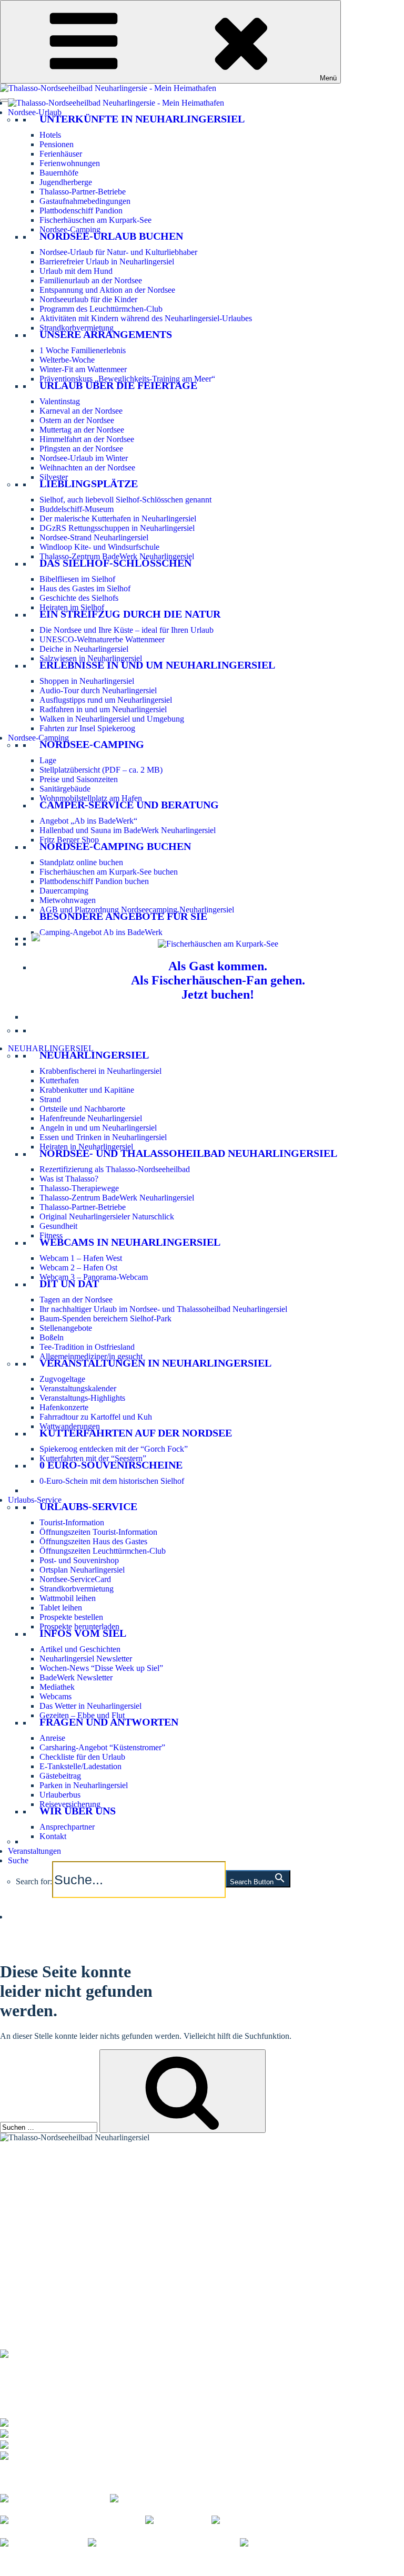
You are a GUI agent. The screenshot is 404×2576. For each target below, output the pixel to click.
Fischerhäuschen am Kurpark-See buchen (109, 872)
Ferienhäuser (61, 154)
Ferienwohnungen (70, 163)
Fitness (51, 1235)
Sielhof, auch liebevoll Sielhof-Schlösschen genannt (125, 500)
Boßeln (52, 1337)
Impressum (157, 2562)
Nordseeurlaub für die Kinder (88, 299)
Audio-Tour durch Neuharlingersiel (98, 690)
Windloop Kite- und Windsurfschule (99, 547)
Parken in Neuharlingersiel (84, 1785)
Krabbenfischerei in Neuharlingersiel (100, 1071)
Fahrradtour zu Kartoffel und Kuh (96, 1417)
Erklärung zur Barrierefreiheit (277, 2562)
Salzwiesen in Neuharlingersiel (91, 658)
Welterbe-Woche (67, 360)
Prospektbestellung (31, 2233)
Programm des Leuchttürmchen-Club (101, 309)
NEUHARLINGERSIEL (51, 1048)
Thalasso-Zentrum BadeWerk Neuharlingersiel (117, 556)
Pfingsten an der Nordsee (81, 449)
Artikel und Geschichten (80, 1649)
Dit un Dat (69, 1284)
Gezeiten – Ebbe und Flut (82, 1715)
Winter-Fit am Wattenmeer (83, 369)
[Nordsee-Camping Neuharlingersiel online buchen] (36, 938)
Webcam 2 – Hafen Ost (78, 1268)
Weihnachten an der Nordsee (87, 468)
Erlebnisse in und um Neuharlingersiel (157, 665)
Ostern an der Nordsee (77, 420)
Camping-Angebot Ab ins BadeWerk (101, 932)
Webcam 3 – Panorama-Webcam (94, 1277)
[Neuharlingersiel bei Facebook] (55, 2497)
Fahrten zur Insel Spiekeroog (87, 728)
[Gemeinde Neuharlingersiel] (297, 2543)
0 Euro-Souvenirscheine (111, 1465)
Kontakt (53, 1836)
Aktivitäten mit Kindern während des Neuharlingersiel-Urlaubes (146, 318)
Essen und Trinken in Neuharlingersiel (103, 1137)
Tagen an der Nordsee (76, 1300)
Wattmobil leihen (68, 1598)
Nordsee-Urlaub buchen (111, 236)
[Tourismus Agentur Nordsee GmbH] (73, 2520)
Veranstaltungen (34, 1851)
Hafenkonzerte (64, 1407)
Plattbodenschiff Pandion (81, 211)
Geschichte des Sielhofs (79, 598)
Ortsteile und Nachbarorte (82, 1109)
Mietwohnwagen (68, 900)
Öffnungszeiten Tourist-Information (98, 1532)
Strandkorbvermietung (77, 328)
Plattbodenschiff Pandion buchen (94, 881)
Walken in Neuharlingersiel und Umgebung (112, 719)
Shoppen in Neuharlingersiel (87, 681)
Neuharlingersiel (94, 1055)
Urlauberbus (60, 1795)
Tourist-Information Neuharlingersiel (61, 2169)
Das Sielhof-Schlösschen (115, 563)
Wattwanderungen (70, 1426)
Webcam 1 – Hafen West (81, 1258)
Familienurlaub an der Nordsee (91, 280)
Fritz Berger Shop (69, 840)
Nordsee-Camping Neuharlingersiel (59, 2196)
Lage (48, 760)
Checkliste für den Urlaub (82, 1757)
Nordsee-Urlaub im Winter (84, 458)
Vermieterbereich (55, 2571)
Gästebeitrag (60, 1776)
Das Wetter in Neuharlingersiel (90, 1706)
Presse (11, 2571)
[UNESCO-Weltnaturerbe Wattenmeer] (286, 2520)
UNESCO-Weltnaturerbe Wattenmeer (102, 639)
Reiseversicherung (70, 1804)
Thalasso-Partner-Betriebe (83, 192)
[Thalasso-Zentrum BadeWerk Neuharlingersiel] (82, 2352)
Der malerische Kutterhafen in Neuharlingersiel (118, 519)
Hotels (50, 135)
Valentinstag (60, 401)
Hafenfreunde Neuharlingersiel (91, 1118)
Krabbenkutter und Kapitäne (87, 1090)
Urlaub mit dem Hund (76, 271)
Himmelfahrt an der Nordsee (87, 439)
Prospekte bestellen (71, 1617)
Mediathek (57, 1687)
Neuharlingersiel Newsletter (86, 1659)
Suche (18, 1860)
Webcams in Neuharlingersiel (130, 1242)
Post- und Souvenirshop (79, 1560)
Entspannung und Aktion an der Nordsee (107, 290)
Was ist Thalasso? (69, 1179)
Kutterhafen (59, 1080)
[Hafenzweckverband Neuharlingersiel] (164, 2543)
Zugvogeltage (62, 1379)
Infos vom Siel (83, 1633)
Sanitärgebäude (65, 789)
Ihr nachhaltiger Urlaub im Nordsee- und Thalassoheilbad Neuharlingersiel (163, 1309)
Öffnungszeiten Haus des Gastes (93, 1541)
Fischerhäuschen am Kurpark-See (95, 220)
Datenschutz (201, 2562)
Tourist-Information (72, 1522)
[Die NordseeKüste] (44, 2543)
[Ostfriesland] (178, 2520)
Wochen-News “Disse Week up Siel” (101, 1668)
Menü (328, 78)
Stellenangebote (66, 1328)
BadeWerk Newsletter (76, 1677)
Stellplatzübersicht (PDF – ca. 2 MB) (101, 770)
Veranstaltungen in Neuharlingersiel (155, 1363)
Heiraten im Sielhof (72, 607)
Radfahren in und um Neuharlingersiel (103, 709)
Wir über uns (78, 1811)
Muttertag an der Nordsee (82, 430)
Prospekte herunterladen (79, 1626)
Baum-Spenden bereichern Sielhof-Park (105, 1318)
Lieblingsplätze (89, 484)
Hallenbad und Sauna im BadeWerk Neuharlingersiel (128, 830)
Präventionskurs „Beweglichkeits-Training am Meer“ (127, 379)
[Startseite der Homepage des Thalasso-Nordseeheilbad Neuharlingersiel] (116, 103)
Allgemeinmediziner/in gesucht (91, 1356)
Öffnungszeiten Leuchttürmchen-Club (103, 1551)
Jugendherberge (66, 182)
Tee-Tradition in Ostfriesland (87, 1347)
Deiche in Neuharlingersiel (84, 649)
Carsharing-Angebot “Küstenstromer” (102, 1747)
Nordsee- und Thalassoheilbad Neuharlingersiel (188, 1153)
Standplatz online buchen (81, 862)
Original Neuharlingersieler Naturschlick (107, 1217)
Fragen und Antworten (109, 1722)
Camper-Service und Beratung (129, 805)
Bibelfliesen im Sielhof (77, 579)
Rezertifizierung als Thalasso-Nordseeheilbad (115, 1169)
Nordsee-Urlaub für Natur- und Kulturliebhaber (118, 252)
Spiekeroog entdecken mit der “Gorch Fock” (114, 1449)
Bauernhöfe (59, 173)
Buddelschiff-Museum (77, 509)
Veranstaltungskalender (78, 1388)
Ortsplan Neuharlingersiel (82, 1570)
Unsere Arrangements (106, 334)
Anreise (52, 1738)
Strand (50, 1099)
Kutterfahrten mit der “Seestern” (93, 1458)
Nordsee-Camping (70, 229)
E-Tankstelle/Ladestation (80, 1766)
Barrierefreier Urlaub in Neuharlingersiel (107, 261)
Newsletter (18, 2239)
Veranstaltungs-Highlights (82, 1398)
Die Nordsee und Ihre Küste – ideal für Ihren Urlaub (127, 630)
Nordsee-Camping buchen (115, 846)
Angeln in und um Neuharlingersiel (98, 1128)
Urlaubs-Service (35, 1500)
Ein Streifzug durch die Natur (130, 614)
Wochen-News (25, 2246)
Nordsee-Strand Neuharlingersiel (94, 537)
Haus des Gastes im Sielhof (85, 588)
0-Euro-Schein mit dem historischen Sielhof (112, 1481)
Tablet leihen (61, 1608)
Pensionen (57, 144)
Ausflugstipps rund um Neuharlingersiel (106, 700)
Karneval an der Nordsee (81, 411)
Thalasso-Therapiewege (79, 1188)
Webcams (55, 1696)
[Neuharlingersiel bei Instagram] (165, 2497)
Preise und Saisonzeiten (79, 779)
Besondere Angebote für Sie (123, 916)
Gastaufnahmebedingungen (85, 201)
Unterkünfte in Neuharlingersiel (142, 119)
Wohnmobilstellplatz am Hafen (91, 798)
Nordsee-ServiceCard (75, 1579)
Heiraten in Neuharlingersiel (86, 1147)
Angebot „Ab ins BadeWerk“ (88, 821)
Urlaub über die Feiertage (118, 385)
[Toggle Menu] (4, 100)
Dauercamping (64, 891)
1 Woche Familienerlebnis (83, 350)
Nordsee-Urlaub (35, 112)
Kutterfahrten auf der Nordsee (136, 1433)
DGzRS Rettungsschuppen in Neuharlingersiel (117, 528)
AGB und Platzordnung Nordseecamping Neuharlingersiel (137, 910)
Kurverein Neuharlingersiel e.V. (80, 2562)
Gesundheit (58, 1226)
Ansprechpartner (67, 1827)
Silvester (54, 477)
